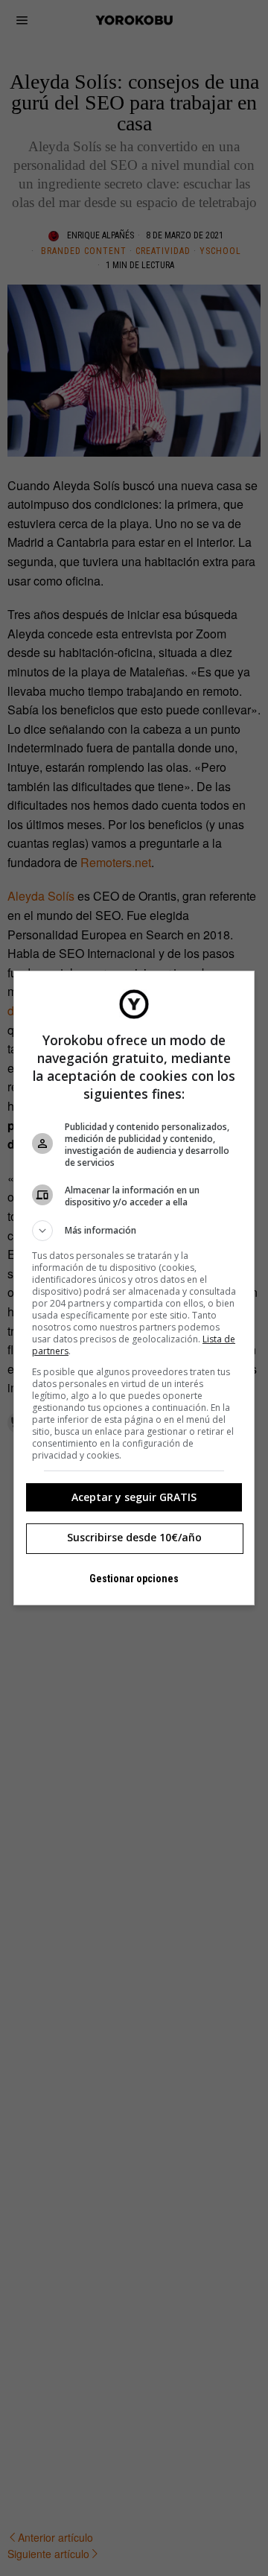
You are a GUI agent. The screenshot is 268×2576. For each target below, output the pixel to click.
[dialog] (134, 1288)
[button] (134, 1231)
